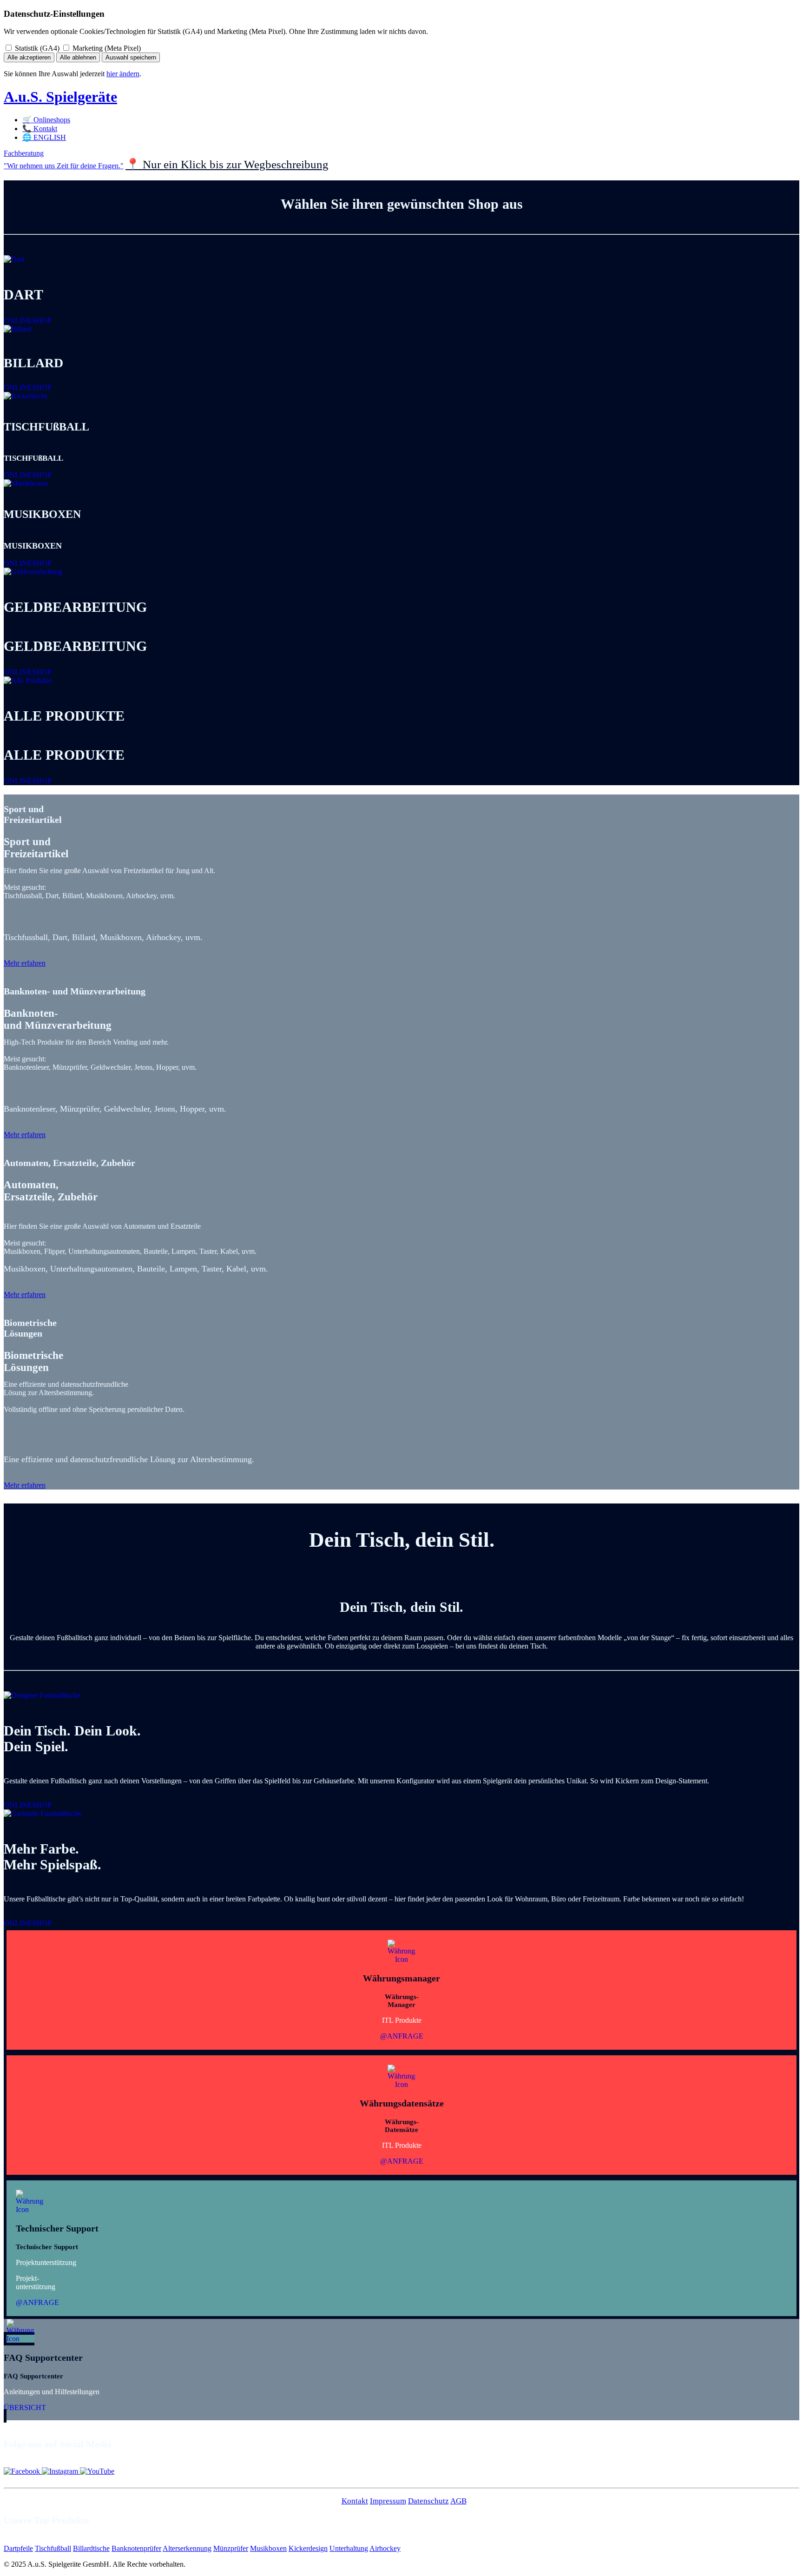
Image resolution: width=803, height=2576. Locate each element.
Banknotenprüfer (136, 2548)
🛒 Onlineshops (46, 120)
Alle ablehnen (78, 57)
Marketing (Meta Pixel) (106, 48)
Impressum (388, 2501)
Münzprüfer (231, 2548)
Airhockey (385, 2548)
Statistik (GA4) (36, 48)
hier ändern (123, 74)
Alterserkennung (187, 2548)
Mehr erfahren (25, 963)
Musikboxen (268, 2548)
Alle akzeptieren (29, 57)
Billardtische (91, 2548)
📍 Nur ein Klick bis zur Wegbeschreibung (227, 164)
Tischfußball (53, 2548)
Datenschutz (428, 2501)
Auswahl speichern (131, 57)
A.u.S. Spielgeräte (60, 97)
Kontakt (355, 2501)
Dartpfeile (18, 2548)
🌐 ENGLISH (44, 137)
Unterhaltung (349, 2548)
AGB (458, 2501)
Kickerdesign (308, 2548)
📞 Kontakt (40, 129)
